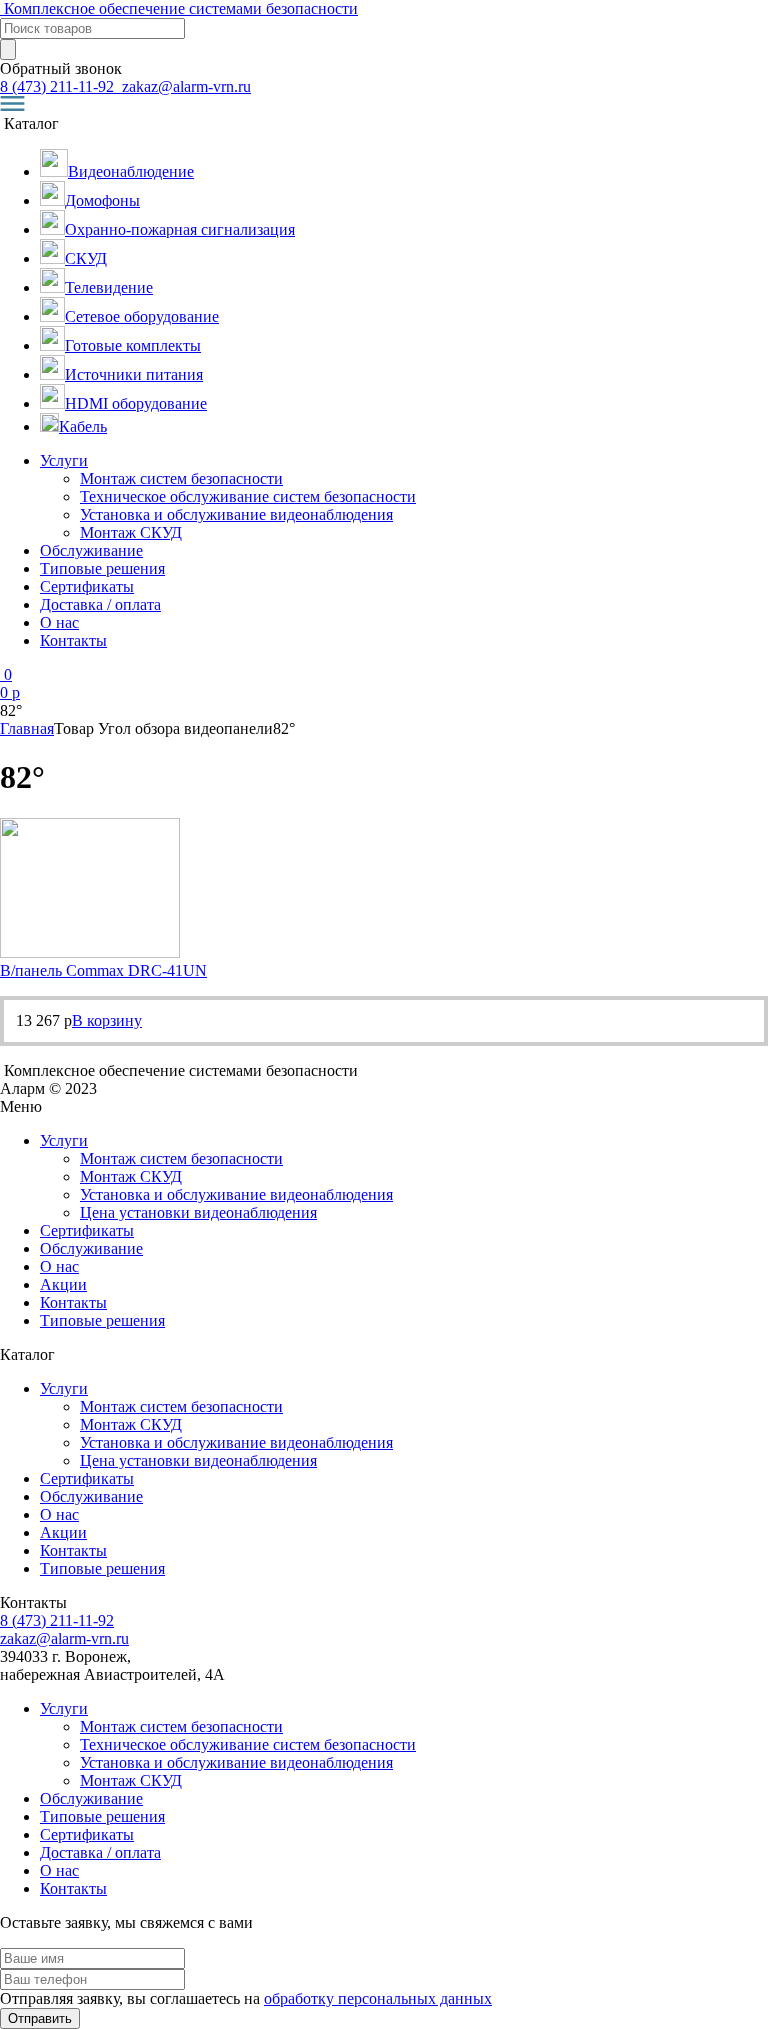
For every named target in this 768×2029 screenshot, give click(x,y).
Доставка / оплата (100, 604)
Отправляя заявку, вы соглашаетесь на (246, 1998)
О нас (59, 622)
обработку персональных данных (378, 1998)
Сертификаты (87, 586)
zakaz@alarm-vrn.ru (184, 86)
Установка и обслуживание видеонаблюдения (236, 514)
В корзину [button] (107, 1020)
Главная (27, 728)
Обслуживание (91, 550)
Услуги (64, 460)
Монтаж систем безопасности (181, 478)
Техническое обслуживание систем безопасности (248, 496)
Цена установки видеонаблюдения (198, 1212)
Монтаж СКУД (131, 532)
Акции (63, 1284)
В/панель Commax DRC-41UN (103, 970)
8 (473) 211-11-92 (59, 86)
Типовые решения (102, 568)
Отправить (40, 2018)
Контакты (73, 640)
